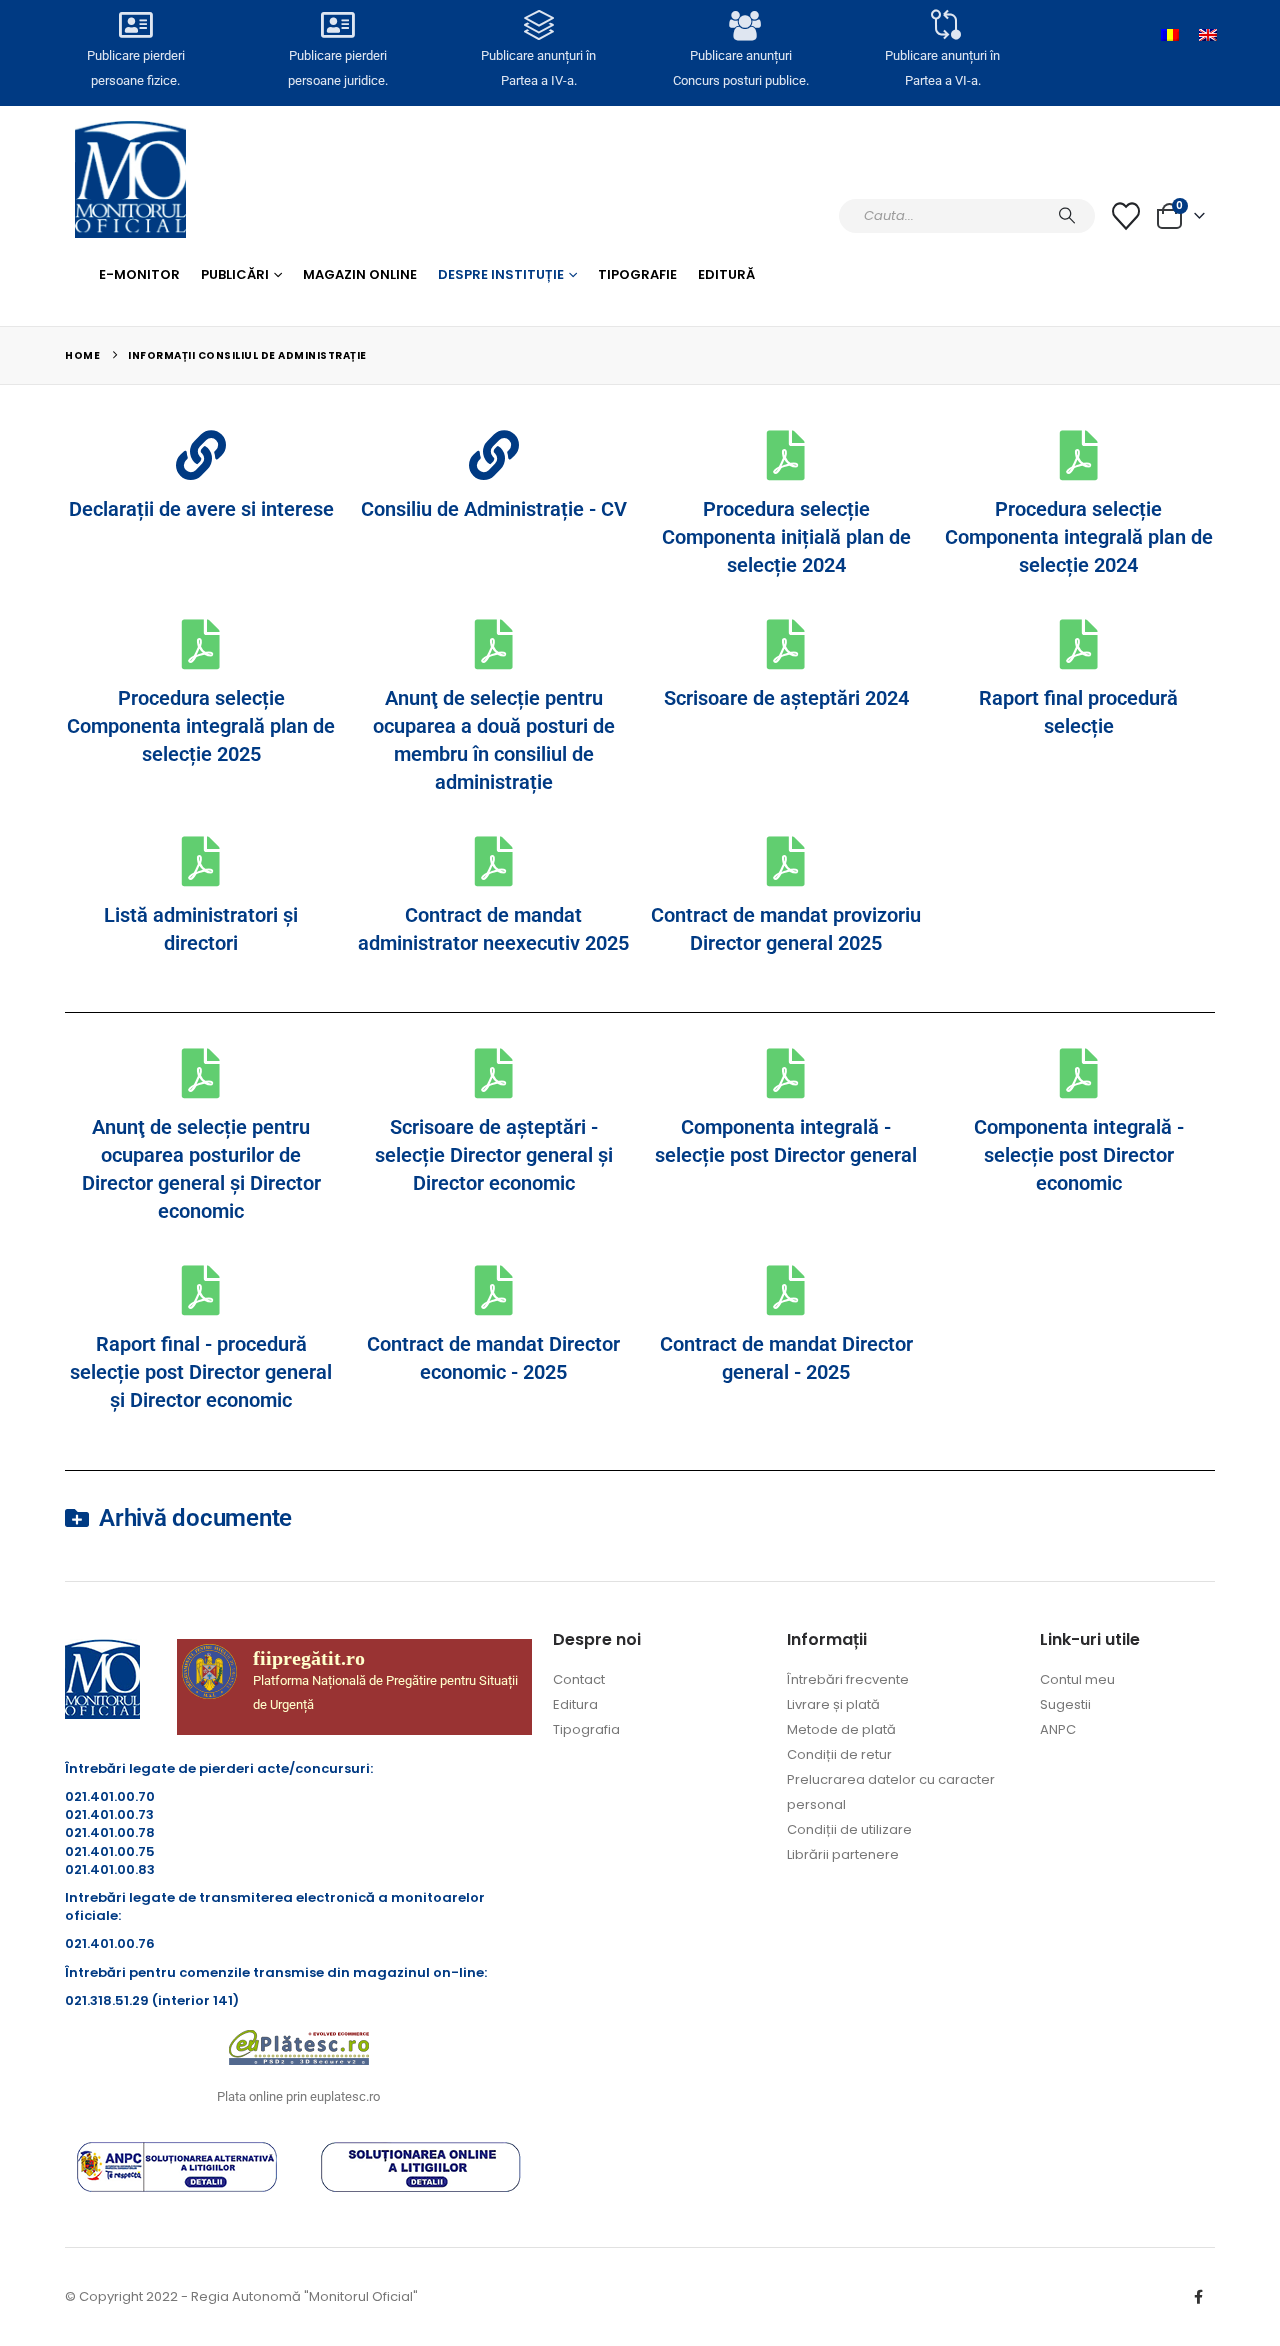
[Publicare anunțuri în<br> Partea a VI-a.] (942, 25)
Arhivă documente (195, 1518)
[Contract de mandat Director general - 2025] (786, 1290)
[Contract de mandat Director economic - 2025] (494, 1290)
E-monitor (139, 274)
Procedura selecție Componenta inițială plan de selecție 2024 (786, 537)
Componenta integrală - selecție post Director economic (1079, 1155)
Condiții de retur (839, 1754)
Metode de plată (841, 1729)
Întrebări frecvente (848, 1679)
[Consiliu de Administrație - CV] (494, 455)
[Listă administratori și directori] (201, 861)
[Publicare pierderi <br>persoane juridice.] (337, 25)
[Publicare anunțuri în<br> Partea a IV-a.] (539, 25)
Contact (579, 1679)
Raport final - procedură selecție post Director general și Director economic (201, 1372)
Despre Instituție (501, 274)
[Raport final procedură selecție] (1079, 644)
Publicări (235, 274)
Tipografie (637, 274)
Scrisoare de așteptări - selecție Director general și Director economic (494, 1155)
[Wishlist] (1126, 216)
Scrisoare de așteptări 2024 (786, 698)
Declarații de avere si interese (201, 509)
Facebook (1198, 2297)
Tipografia (586, 1729)
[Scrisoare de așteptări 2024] (786, 644)
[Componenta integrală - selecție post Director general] (786, 1073)
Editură (726, 274)
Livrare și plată (833, 1704)
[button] (640, 1518)
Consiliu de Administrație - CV (494, 509)
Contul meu (1077, 1679)
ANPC (1058, 1729)
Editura (575, 1704)
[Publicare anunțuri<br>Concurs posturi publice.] (741, 25)
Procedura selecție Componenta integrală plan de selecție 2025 (201, 726)
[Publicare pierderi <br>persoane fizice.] (136, 25)
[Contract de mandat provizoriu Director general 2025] (786, 861)
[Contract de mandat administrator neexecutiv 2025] (494, 861)
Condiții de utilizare (849, 1829)
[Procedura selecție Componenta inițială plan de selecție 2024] (786, 455)
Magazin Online (360, 274)
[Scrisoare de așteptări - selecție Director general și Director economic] (494, 1073)
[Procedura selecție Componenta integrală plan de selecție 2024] (1079, 455)
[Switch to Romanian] (1170, 35)
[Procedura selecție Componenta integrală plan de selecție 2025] (201, 644)
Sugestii (1065, 1704)
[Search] (1067, 216)
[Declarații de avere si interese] (201, 455)
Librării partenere (843, 1854)
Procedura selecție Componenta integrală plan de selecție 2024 (1079, 537)
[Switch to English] (1208, 35)
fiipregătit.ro (309, 1658)
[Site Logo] (130, 179)
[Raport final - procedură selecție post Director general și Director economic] (201, 1290)
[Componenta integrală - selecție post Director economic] (1079, 1073)
